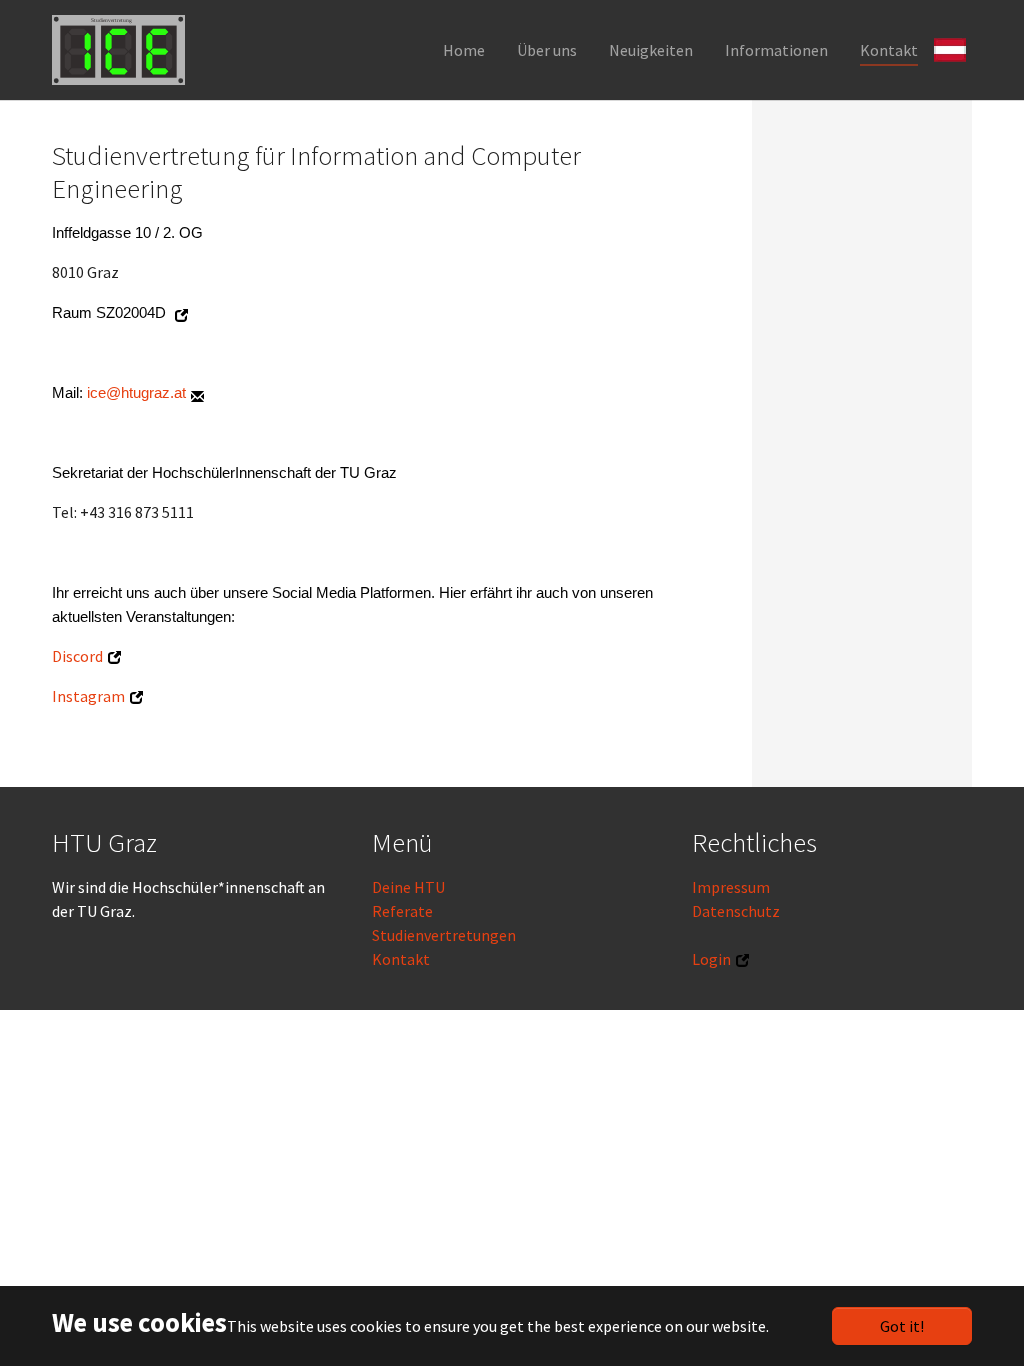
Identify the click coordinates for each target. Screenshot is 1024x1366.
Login (711, 959)
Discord (77, 656)
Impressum (731, 887)
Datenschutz (736, 911)
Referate (402, 911)
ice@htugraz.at (136, 393)
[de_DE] (953, 48)
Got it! (902, 1326)
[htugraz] (118, 50)
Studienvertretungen (444, 935)
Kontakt (401, 959)
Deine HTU (408, 887)
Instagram (88, 696)
